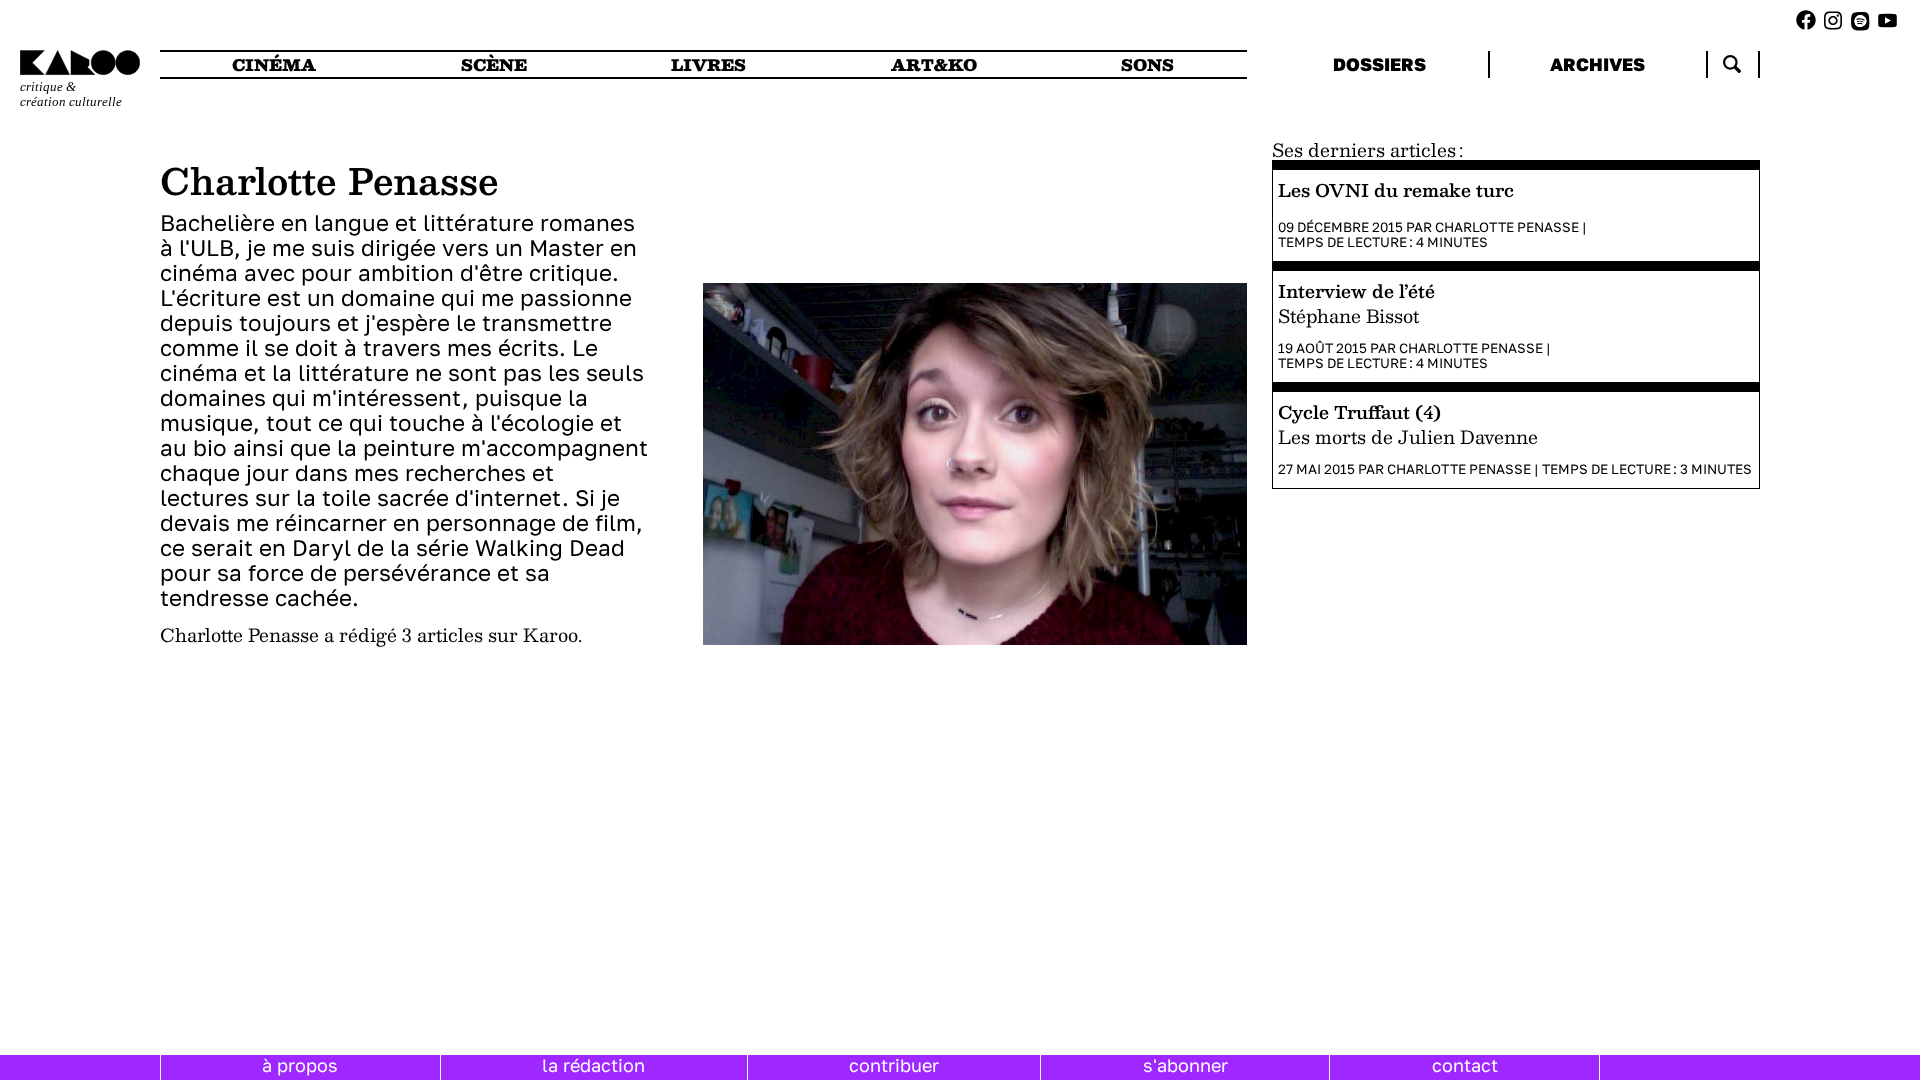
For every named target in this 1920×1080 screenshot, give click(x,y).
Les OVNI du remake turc (1396, 189)
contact (1465, 1065)
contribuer (894, 1065)
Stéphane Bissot (1348, 316)
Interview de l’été (1356, 290)
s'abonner (1185, 1065)
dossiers (1379, 64)
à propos (300, 1065)
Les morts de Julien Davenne (1408, 437)
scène (494, 64)
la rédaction (593, 1065)
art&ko (934, 64)
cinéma (274, 64)
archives (1597, 64)
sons (1147, 64)
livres (708, 64)
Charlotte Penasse (1507, 227)
